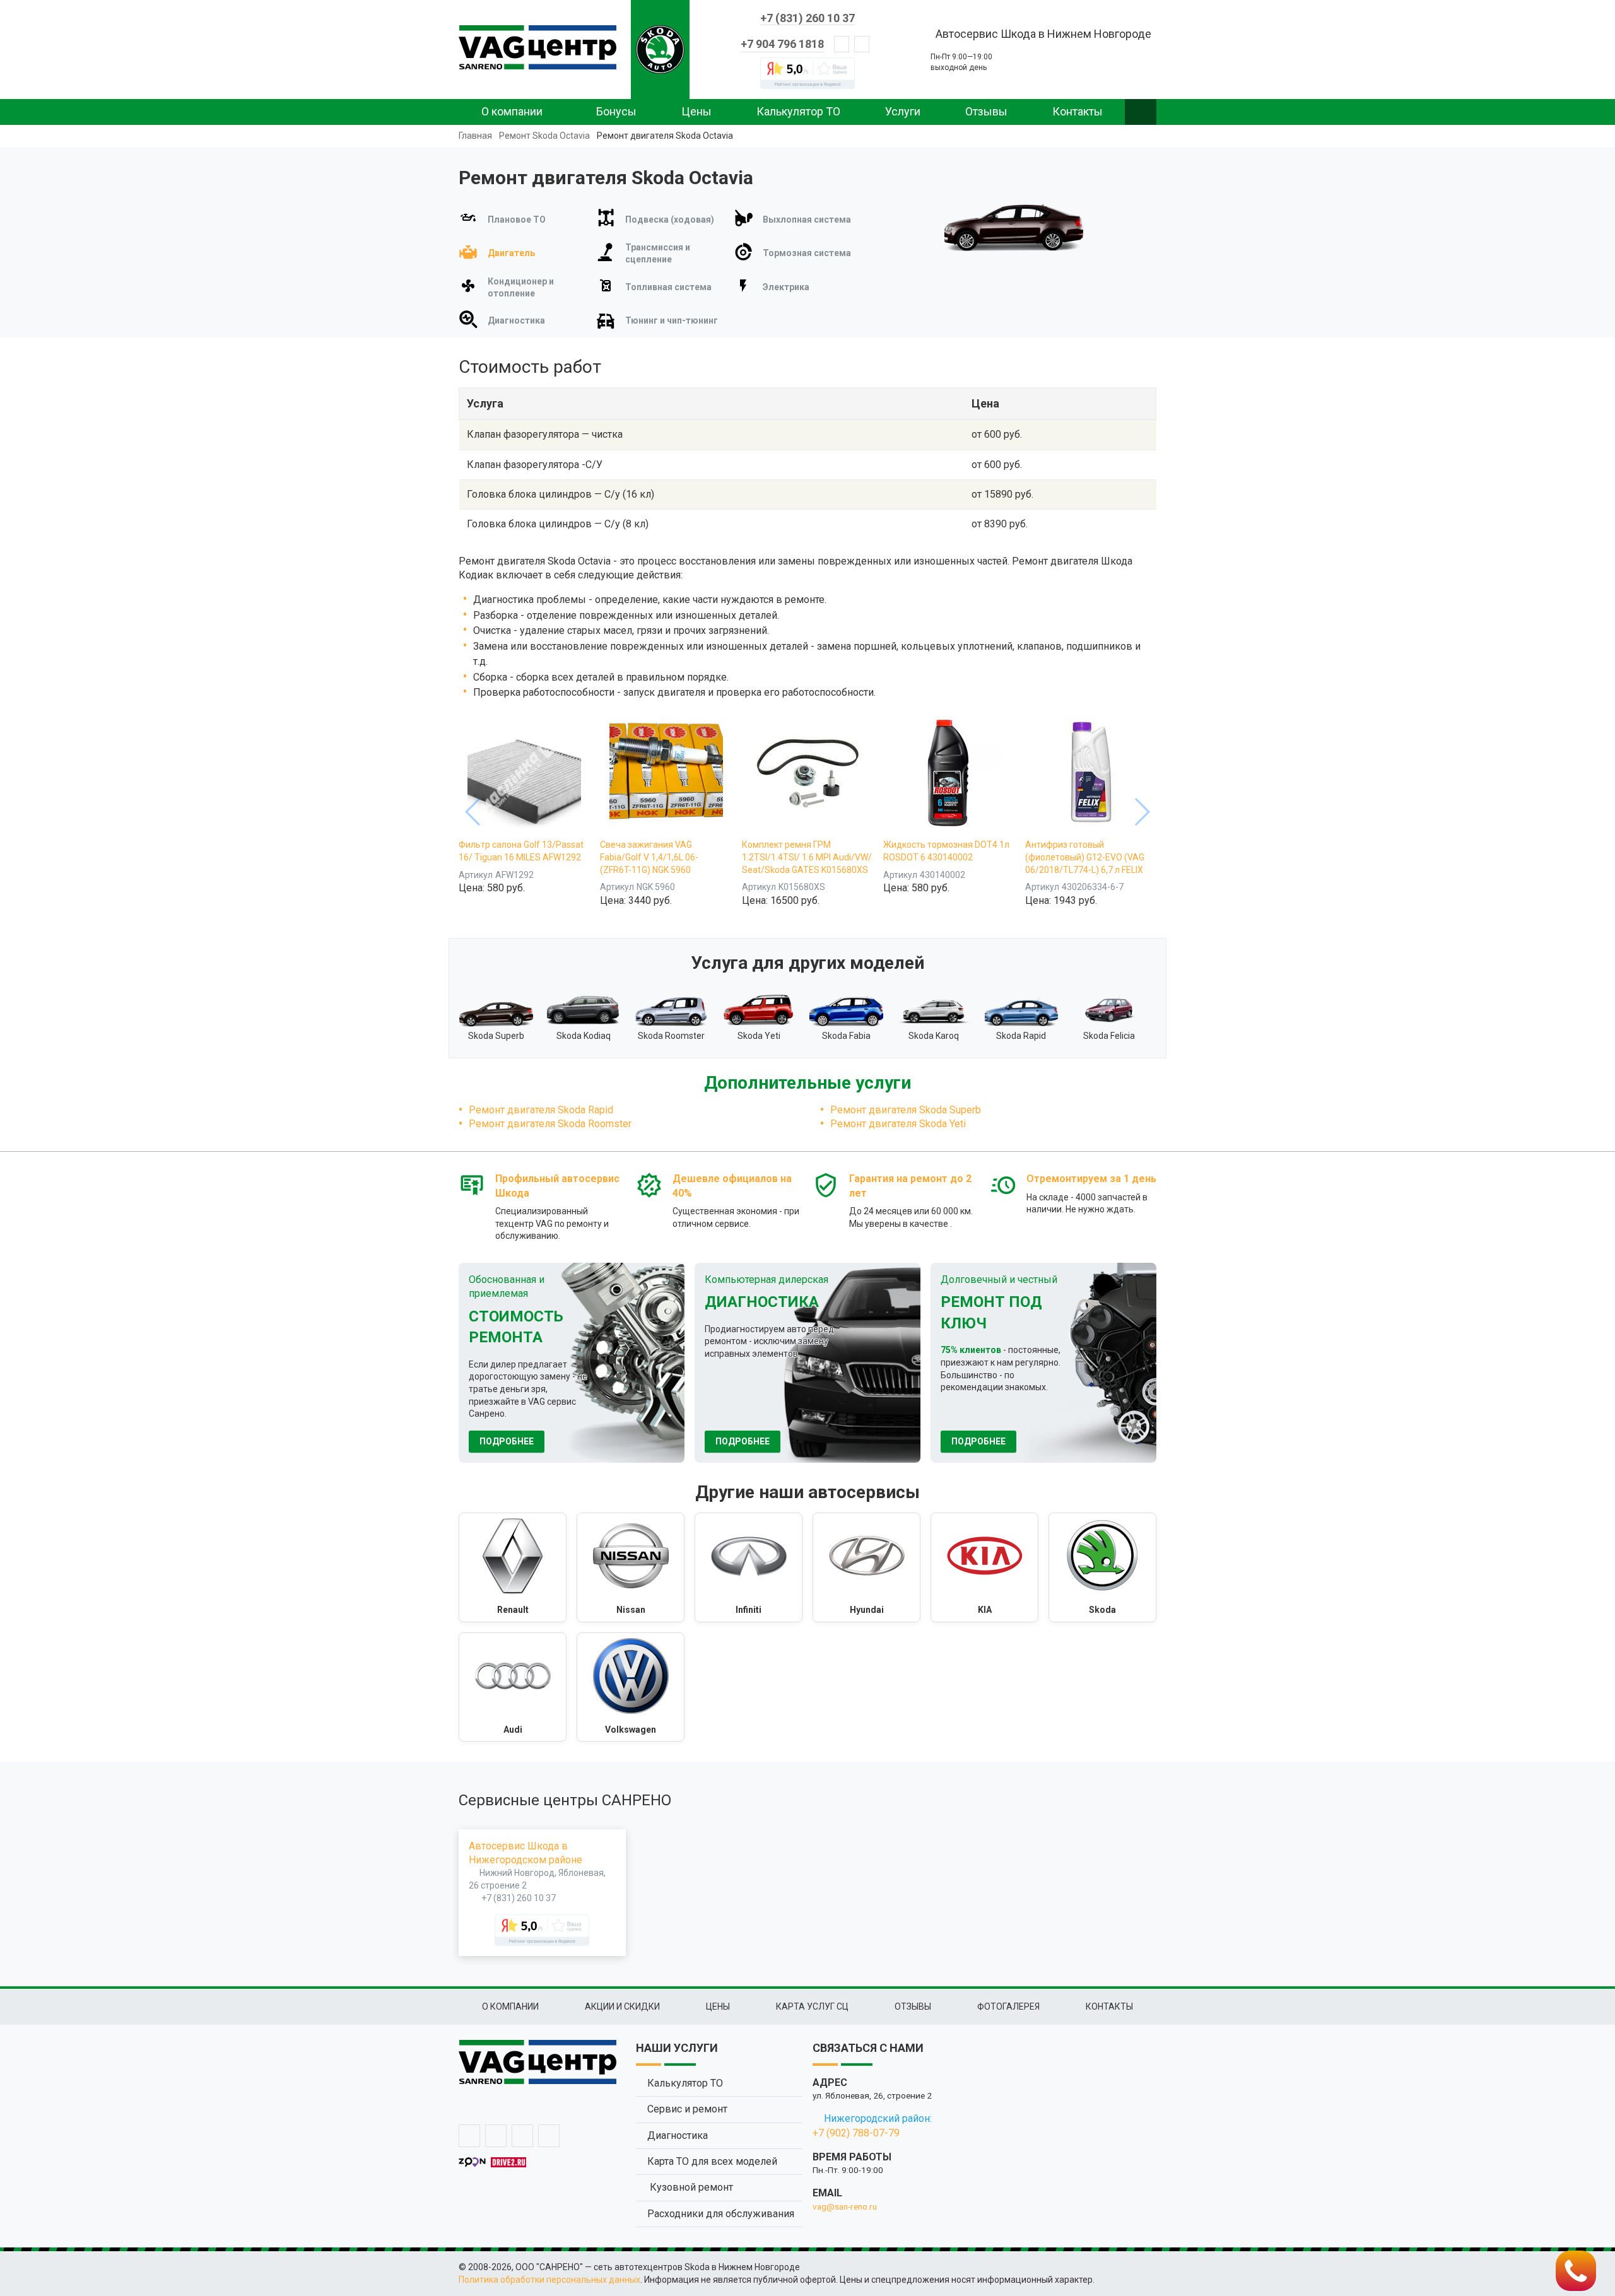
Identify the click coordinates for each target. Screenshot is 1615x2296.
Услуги (903, 111)
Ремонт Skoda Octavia (544, 136)
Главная (475, 136)
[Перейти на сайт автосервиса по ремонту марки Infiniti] (749, 1567)
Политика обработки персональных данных (549, 2280)
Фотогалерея (1008, 2006)
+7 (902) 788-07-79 (856, 2133)
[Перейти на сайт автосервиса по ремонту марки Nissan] (631, 1567)
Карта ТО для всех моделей (712, 2161)
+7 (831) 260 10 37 (807, 18)
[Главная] (537, 47)
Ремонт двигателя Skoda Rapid (541, 1110)
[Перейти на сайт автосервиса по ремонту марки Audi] (513, 1687)
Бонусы (616, 111)
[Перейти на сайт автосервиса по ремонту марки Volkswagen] (631, 1687)
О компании (512, 111)
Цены (696, 111)
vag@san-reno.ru (845, 2206)
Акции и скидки (622, 2006)
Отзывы (986, 111)
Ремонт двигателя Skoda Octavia (665, 136)
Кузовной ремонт (690, 2187)
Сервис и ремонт (687, 2109)
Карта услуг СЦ (812, 2006)
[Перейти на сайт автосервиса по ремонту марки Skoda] (1102, 1567)
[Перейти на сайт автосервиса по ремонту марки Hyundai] (866, 1567)
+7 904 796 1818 (782, 44)
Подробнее (507, 1441)
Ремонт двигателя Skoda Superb (906, 1110)
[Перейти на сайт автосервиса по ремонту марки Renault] (513, 1567)
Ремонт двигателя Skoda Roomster (550, 1124)
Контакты (1078, 111)
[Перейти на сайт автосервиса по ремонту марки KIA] (984, 1567)
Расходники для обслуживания (721, 2214)
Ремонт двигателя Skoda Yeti (898, 1124)
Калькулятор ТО (798, 111)
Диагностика (678, 2135)
